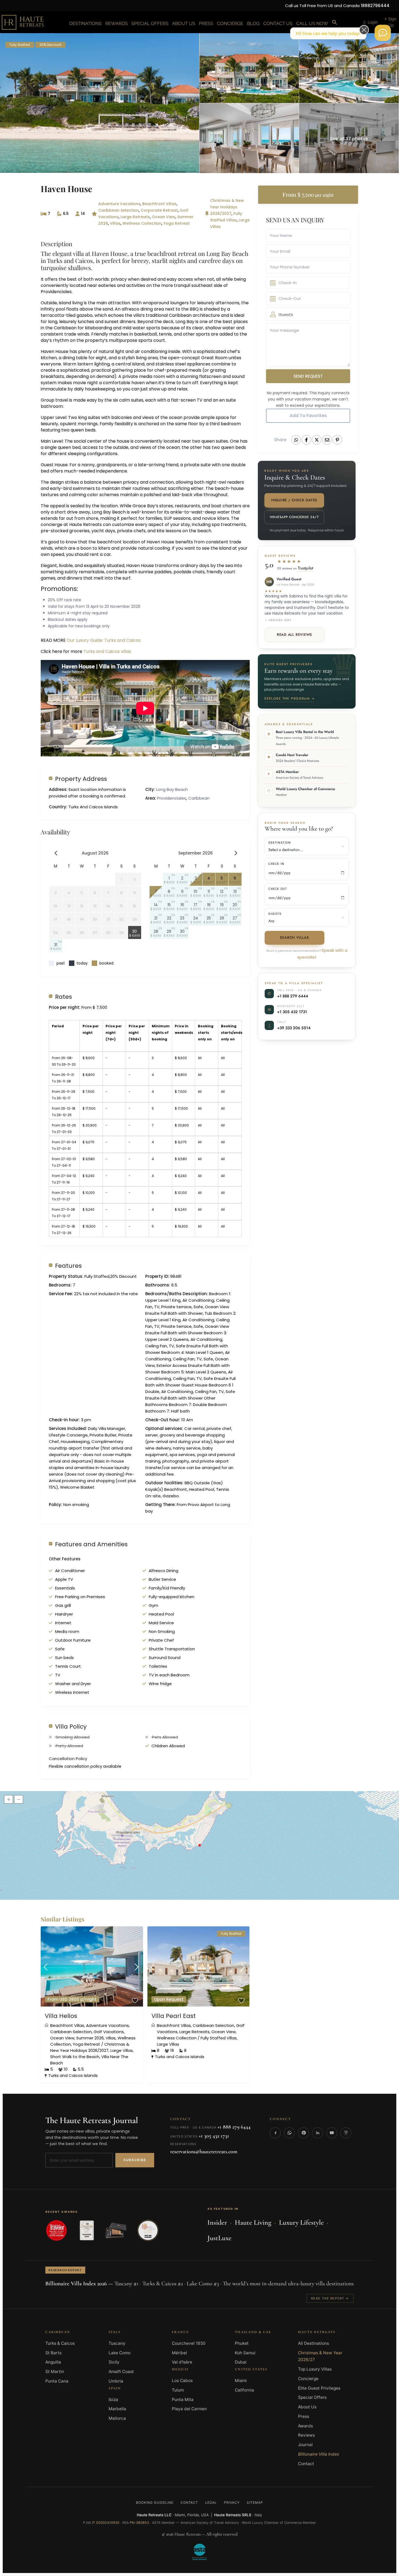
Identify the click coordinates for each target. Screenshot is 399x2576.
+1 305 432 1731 (292, 1012)
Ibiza (113, 2400)
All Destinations (313, 2343)
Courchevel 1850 (189, 2343)
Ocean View (164, 217)
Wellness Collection (142, 223)
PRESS (206, 23)
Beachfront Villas (159, 204)
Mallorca (117, 2418)
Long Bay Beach (172, 789)
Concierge (308, 2379)
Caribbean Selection (118, 210)
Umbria (116, 2381)
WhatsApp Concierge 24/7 (294, 517)
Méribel (179, 2353)
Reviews (306, 2435)
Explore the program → (289, 699)
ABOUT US (184, 23)
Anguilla (53, 2362)
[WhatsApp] (289, 2133)
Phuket (242, 2343)
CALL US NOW (312, 23)
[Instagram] (346, 2133)
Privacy (232, 2503)
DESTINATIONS (85, 23)
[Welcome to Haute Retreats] (383, 33)
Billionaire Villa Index (319, 2454)
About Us (307, 2407)
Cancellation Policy (68, 1759)
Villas (115, 223)
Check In (276, 864)
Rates (64, 996)
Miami (241, 2381)
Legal (211, 2503)
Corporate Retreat (159, 210)
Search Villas (294, 938)
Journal (305, 2445)
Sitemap (255, 2503)
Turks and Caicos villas (108, 651)
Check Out (278, 889)
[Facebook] (275, 2133)
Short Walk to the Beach (75, 2057)
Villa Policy (71, 1726)
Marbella (117, 2409)
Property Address (81, 779)
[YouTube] (332, 2133)
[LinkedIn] (318, 2133)
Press (304, 2416)
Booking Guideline (155, 2503)
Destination (280, 843)
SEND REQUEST (308, 376)
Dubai (241, 2362)
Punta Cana (57, 2381)
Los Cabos (182, 2381)
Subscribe (135, 2160)
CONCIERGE (230, 23)
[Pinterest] (303, 2133)
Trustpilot (305, 568)
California (244, 2390)
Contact (306, 2464)
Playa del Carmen (189, 2409)
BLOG (253, 23)
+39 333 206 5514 (294, 1028)
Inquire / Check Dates (294, 500)
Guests (275, 914)
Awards (305, 2426)
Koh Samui (245, 2353)
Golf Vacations (109, 2032)
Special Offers (312, 2397)
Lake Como (120, 2353)
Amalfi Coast (121, 2372)
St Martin (55, 2372)
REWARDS (116, 23)
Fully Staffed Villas (219, 2038)
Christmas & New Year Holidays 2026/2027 (227, 207)
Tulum (178, 2390)
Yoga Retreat (177, 223)
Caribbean (199, 798)
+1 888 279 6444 (293, 996)
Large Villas (122, 2050)
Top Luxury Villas (315, 2369)
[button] (335, 23)
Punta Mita (183, 2400)
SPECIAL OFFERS (150, 23)
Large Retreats (135, 217)
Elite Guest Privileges (319, 2388)
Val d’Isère (182, 2362)
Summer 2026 (90, 2038)
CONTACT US (278, 23)
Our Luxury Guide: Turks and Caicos (104, 640)
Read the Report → (330, 2298)
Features (68, 1265)
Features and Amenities (91, 1544)
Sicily (114, 2362)
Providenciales (172, 798)
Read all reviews (294, 635)
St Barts (53, 2353)
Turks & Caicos (60, 2343)
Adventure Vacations (119, 204)
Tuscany (117, 2343)
